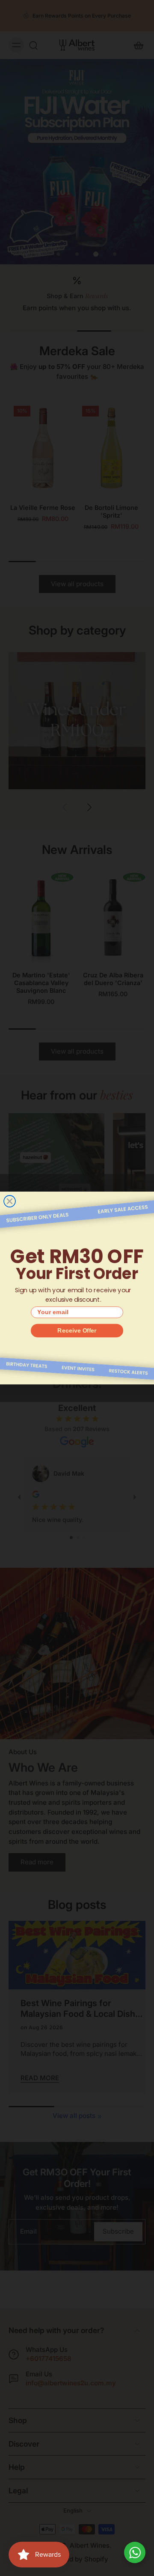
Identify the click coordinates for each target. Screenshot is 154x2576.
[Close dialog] (10, 1201)
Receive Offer (77, 1330)
